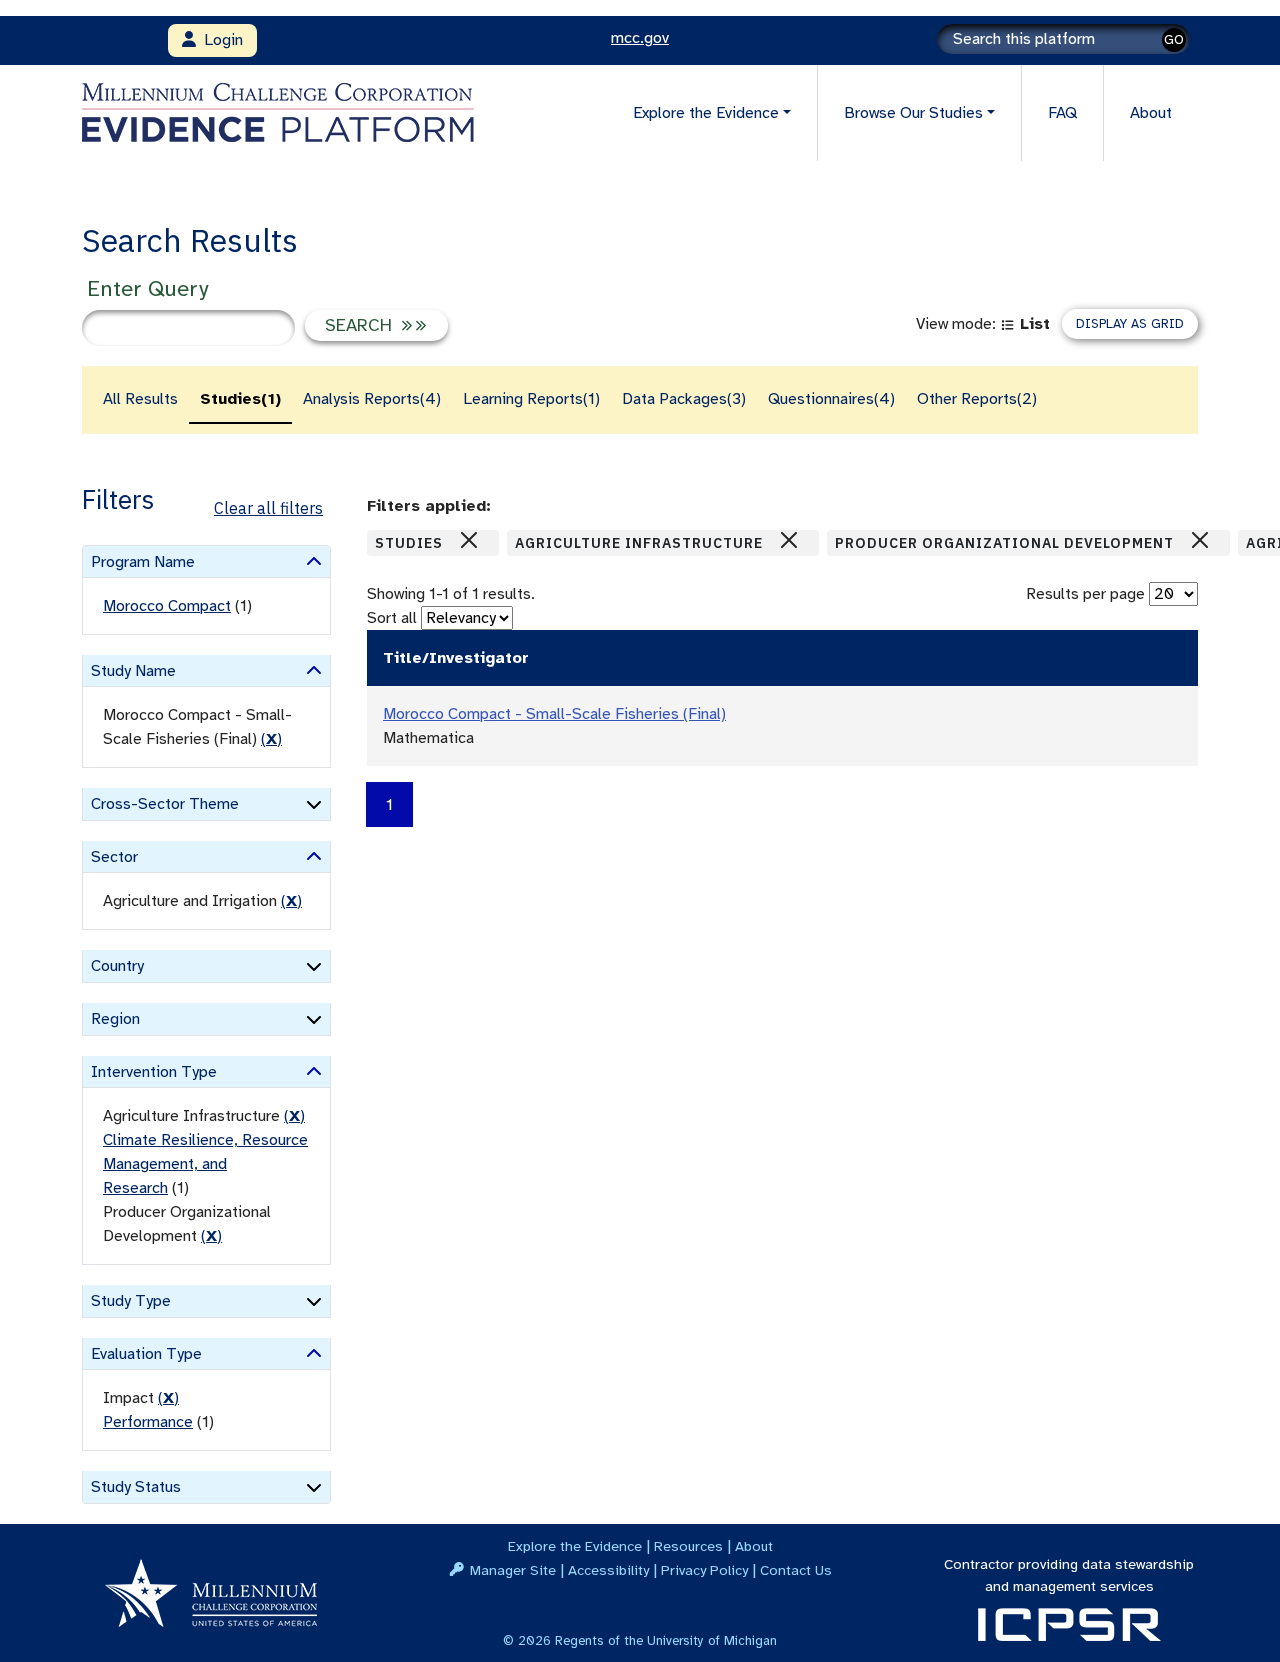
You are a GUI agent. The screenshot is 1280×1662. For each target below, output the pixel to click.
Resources (688, 1546)
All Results (140, 399)
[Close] (469, 540)
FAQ (1062, 113)
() (271, 739)
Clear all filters (268, 508)
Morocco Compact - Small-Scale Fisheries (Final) (554, 714)
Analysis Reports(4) (372, 399)
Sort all (392, 618)
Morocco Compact (167, 606)
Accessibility (608, 1570)
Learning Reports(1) (531, 399)
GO (1174, 39)
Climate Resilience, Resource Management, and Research (205, 1164)
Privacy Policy (704, 1570)
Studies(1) (240, 399)
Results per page (1085, 594)
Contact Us (796, 1570)
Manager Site (513, 1570)
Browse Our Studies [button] (913, 113)
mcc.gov (640, 38)
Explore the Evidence (575, 1546)
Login (219, 40)
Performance (148, 1422)
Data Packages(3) (684, 399)
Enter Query (147, 288)
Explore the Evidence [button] (706, 113)
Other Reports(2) (977, 399)
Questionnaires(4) (831, 399)
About (1151, 113)
